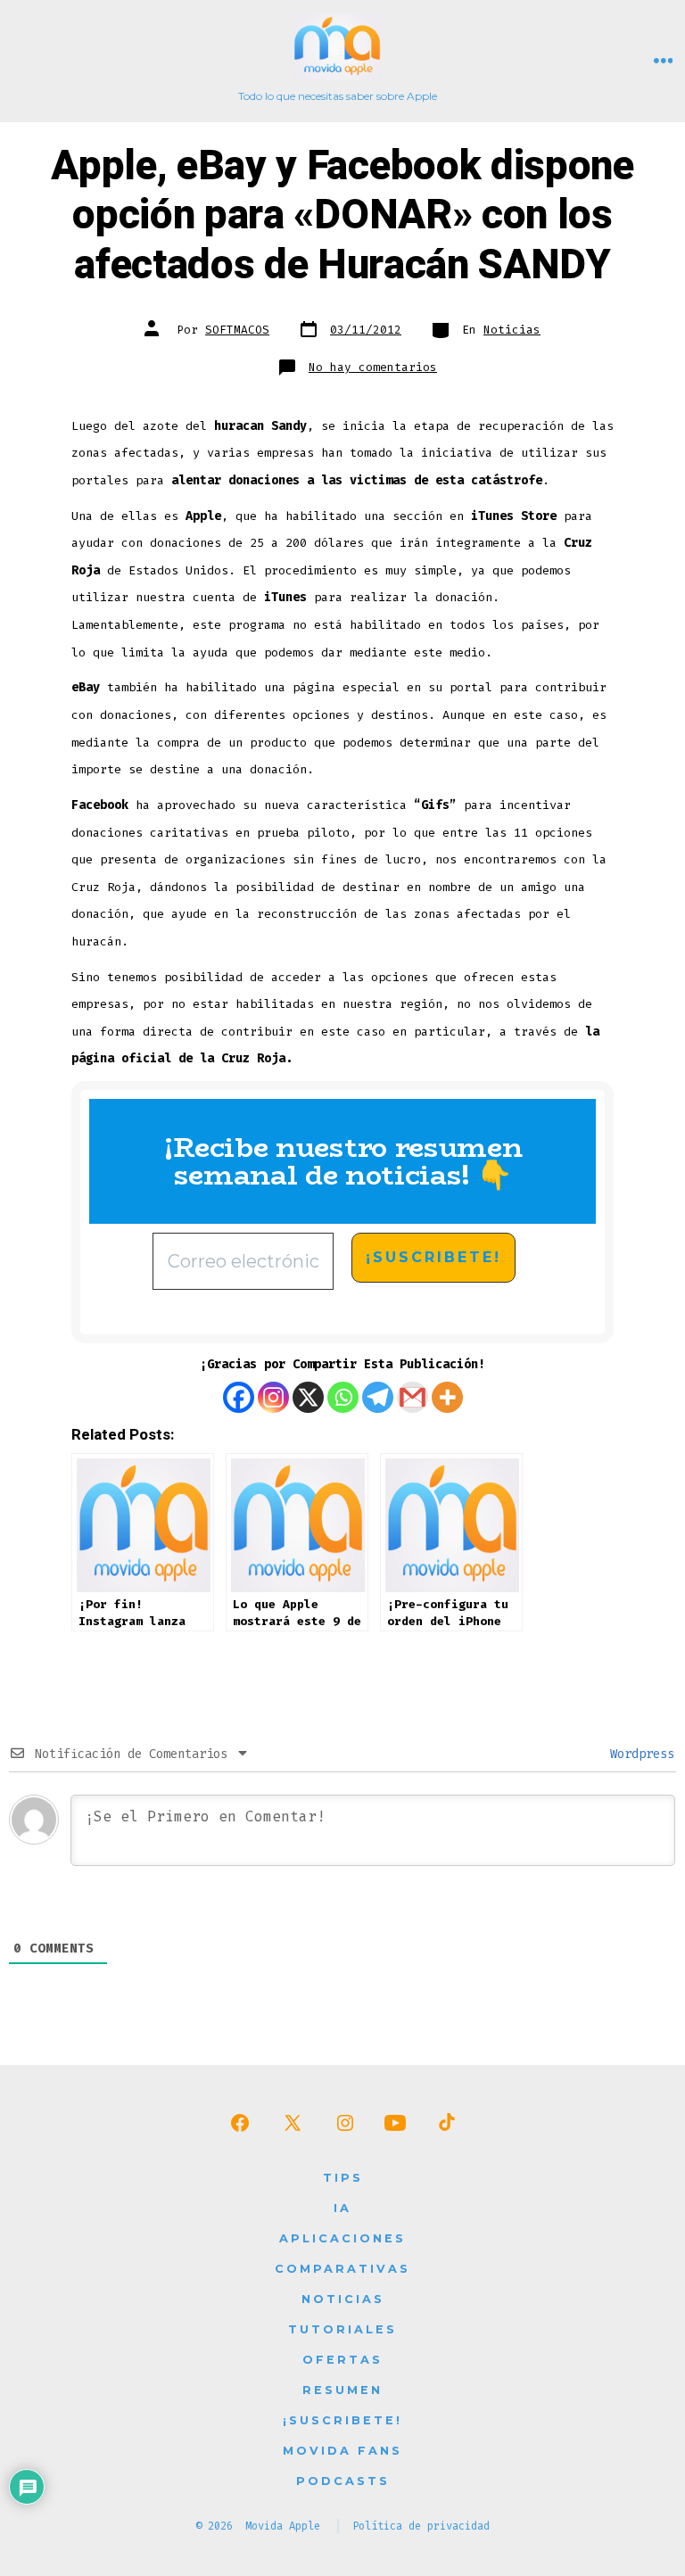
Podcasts (343, 2481)
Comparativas (342, 2269)
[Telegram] (378, 1397)
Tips (343, 2178)
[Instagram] (273, 1397)
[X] (308, 1397)
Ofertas (342, 2360)
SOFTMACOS (237, 330)
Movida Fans (342, 2451)
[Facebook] (239, 1397)
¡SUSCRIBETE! (342, 2420)
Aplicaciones (342, 2238)
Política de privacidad (421, 2526)
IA (342, 2208)
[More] (447, 1397)
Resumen (342, 2390)
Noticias (512, 330)
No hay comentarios (373, 367)
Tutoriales (342, 2329)
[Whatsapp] (343, 1397)
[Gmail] (413, 1397)
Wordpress (639, 1754)
